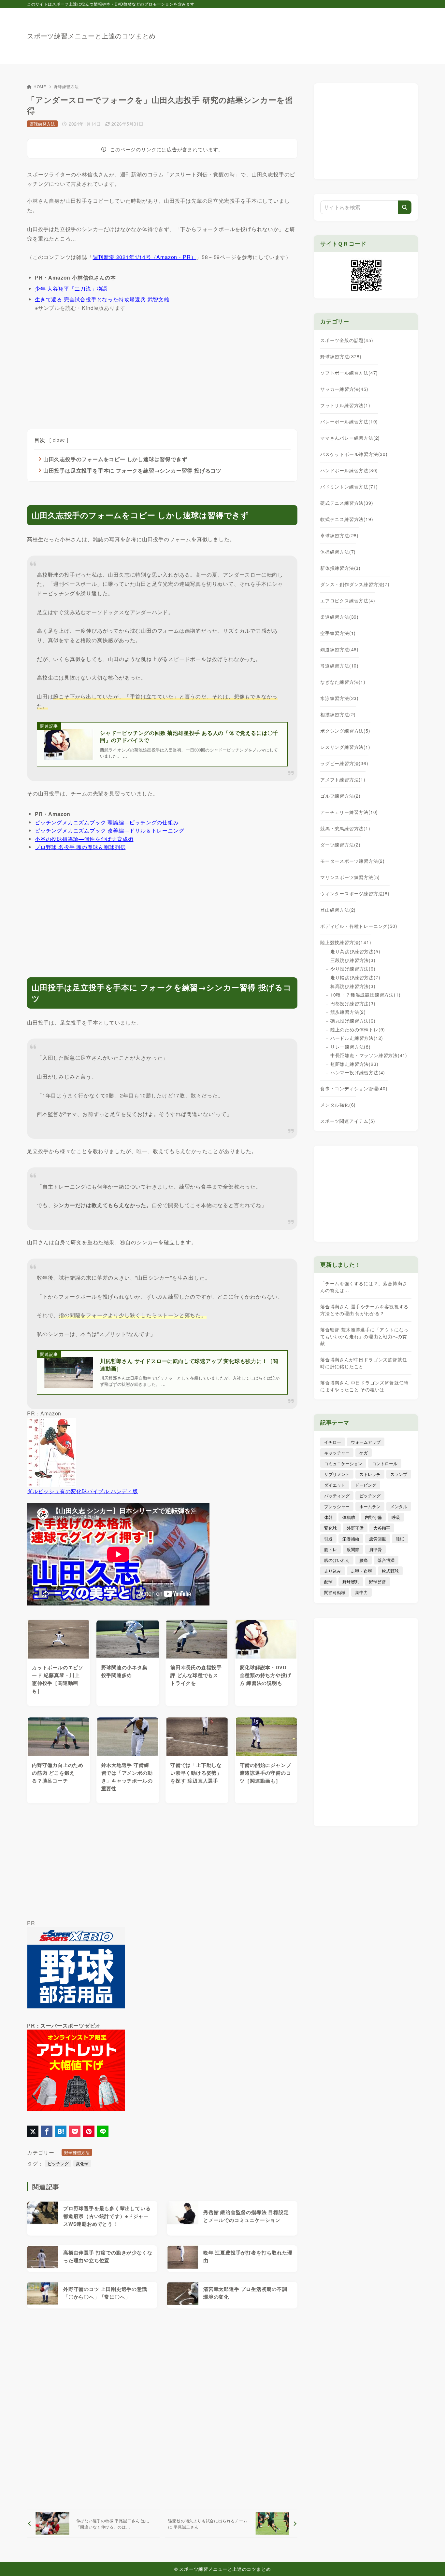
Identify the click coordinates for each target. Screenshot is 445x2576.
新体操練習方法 (340, 568)
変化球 (82, 2163)
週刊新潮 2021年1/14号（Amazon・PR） (145, 257)
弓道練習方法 (339, 666)
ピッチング (58, 2163)
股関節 (353, 1549)
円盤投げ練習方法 (353, 1003)
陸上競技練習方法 (346, 942)
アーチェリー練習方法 (349, 812)
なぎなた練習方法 (343, 682)
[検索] (405, 207)
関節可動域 (335, 1592)
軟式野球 (390, 1571)
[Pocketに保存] (75, 2131)
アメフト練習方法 (343, 779)
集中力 (361, 1592)
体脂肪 (349, 1517)
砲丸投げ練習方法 (353, 1021)
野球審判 (351, 1582)
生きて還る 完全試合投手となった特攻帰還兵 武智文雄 (102, 299)
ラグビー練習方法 (344, 763)
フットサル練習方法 (345, 405)
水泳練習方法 (339, 698)
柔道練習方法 (339, 617)
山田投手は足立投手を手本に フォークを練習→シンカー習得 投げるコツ (132, 470)
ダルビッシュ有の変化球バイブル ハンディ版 (83, 1491)
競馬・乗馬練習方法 (345, 828)
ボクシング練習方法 (345, 731)
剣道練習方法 (339, 649)
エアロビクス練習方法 (348, 600)
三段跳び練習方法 (353, 960)
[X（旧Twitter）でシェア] (33, 2131)
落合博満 (386, 1560)
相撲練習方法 (338, 714)
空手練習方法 (338, 633)
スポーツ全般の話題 (347, 340)
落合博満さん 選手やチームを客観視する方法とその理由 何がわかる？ (364, 1310)
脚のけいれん (337, 1560)
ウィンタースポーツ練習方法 (355, 893)
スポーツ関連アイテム (348, 1121)
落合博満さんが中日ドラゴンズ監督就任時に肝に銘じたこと (364, 1363)
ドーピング (366, 1485)
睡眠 (400, 1539)
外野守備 (355, 1528)
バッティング (337, 1496)
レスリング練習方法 (345, 747)
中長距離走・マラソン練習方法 (369, 1055)
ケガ (364, 1453)
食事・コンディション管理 (354, 1088)
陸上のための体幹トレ (358, 1029)
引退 (328, 1539)
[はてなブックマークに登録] (61, 2131)
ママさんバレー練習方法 (350, 438)
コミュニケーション (343, 1463)
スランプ (399, 1474)
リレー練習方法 (351, 1047)
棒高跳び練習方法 (353, 986)
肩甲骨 (375, 1549)
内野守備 (373, 1517)
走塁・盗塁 (361, 1571)
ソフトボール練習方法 (349, 373)
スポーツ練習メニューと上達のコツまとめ (91, 36)
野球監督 (378, 1582)
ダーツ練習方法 (340, 845)
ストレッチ (370, 1474)
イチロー (333, 1442)
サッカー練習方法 (344, 389)
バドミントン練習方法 (349, 487)
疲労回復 (378, 1539)
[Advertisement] (299, 33)
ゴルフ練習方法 (340, 796)
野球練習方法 (66, 86)
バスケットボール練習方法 (354, 454)
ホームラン (370, 1506)
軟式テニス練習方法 (347, 519)
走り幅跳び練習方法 (355, 977)
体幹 (328, 1517)
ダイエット (335, 1485)
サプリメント (337, 1474)
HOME (40, 86)
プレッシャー (337, 1506)
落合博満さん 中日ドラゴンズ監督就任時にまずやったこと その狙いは (364, 1386)
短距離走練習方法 (354, 1064)
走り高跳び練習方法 (355, 951)
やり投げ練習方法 (353, 969)
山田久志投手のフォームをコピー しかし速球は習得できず (115, 459)
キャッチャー (337, 1453)
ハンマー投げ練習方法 (358, 1072)
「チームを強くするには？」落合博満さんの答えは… (364, 1287)
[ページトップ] (430, 2561)
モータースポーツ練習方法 (352, 861)
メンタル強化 (338, 1105)
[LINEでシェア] (103, 2131)
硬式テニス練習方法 (347, 503)
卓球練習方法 (339, 535)
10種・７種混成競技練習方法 (365, 995)
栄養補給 (351, 1539)
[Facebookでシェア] (47, 2131)
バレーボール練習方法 (349, 421)
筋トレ (330, 1549)
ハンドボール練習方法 (349, 470)
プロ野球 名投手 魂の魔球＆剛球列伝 (80, 847)
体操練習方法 (338, 552)
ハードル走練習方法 (357, 1038)
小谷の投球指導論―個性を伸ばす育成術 (84, 839)
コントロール (385, 1463)
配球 (328, 1582)
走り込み (333, 1571)
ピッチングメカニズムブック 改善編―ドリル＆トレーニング (109, 830)
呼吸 (396, 1517)
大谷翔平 (382, 1528)
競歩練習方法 (348, 1012)
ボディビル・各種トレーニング (359, 926)
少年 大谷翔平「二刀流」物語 (71, 289)
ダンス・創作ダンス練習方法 (355, 584)
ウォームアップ (366, 1442)
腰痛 (364, 1560)
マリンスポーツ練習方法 (350, 877)
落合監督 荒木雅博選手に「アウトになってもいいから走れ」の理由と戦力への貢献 (364, 1336)
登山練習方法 (338, 910)
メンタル (399, 1506)
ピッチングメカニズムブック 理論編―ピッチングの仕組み (107, 822)
